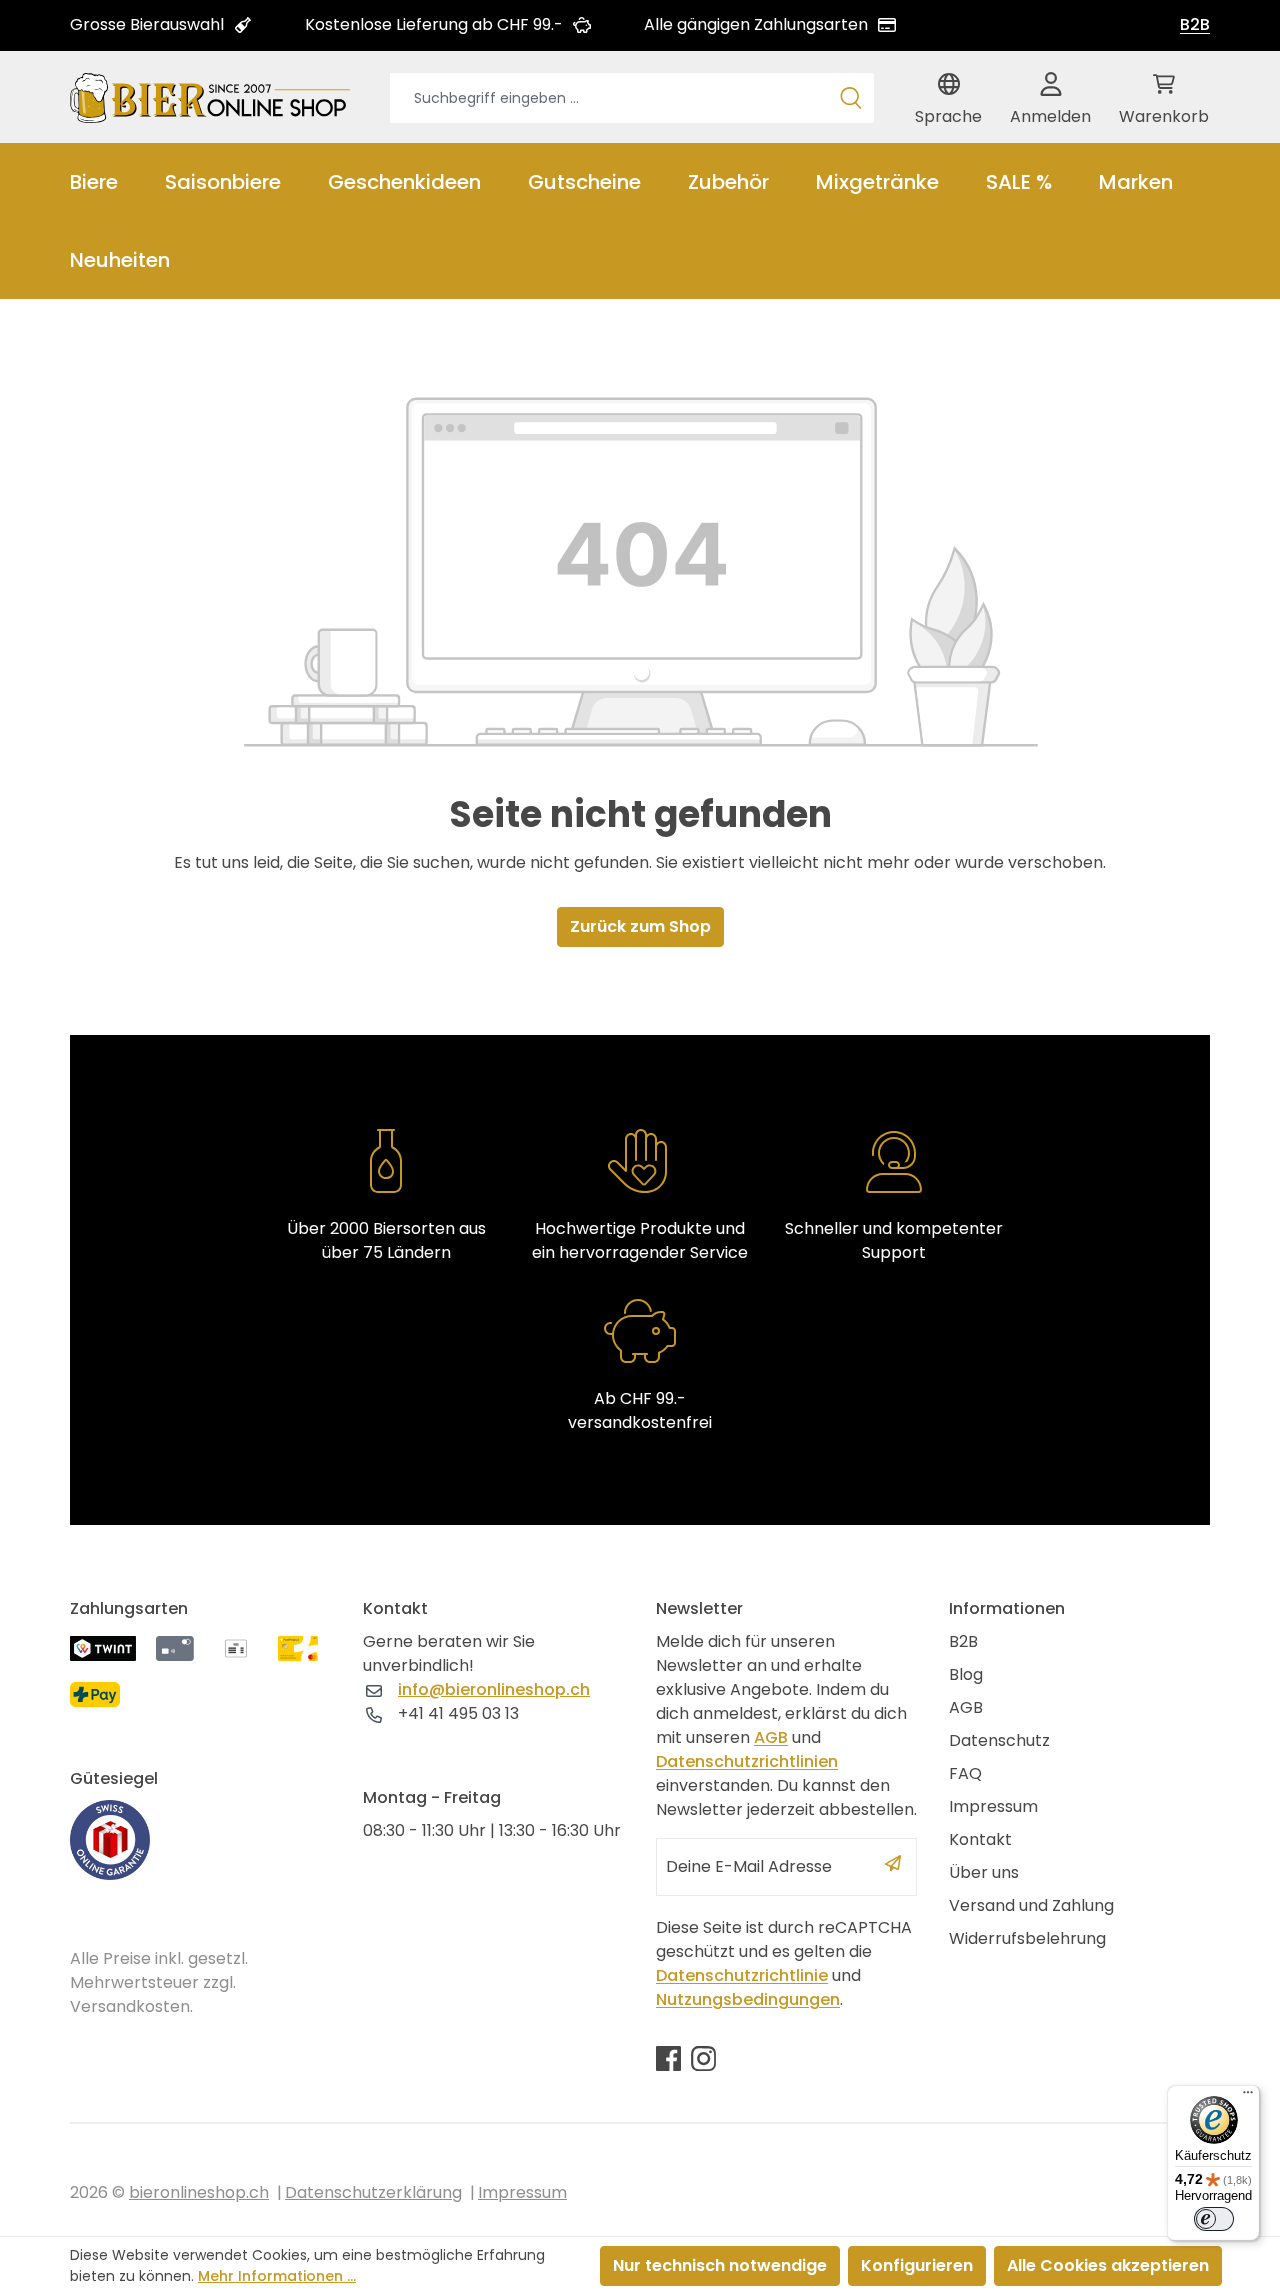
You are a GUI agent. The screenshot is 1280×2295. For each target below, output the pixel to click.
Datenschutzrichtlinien (747, 1761)
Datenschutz (999, 1740)
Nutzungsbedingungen (748, 1999)
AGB (771, 1737)
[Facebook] (668, 2058)
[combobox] (609, 98)
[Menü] (1248, 2097)
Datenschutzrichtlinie (742, 1975)
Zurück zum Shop (640, 926)
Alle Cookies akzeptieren (1108, 2265)
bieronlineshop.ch (199, 2192)
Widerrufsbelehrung (1027, 1938)
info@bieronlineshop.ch (494, 1689)
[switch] (1214, 2219)
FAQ (965, 1773)
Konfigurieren (917, 2265)
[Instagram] (703, 2058)
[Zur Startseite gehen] (210, 96)
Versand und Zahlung (1031, 1905)
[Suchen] (851, 98)
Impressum (993, 1806)
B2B (1195, 24)
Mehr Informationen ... (277, 2276)
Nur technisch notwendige (720, 2265)
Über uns (984, 1872)
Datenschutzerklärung (373, 2192)
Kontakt (980, 1839)
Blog (966, 1674)
